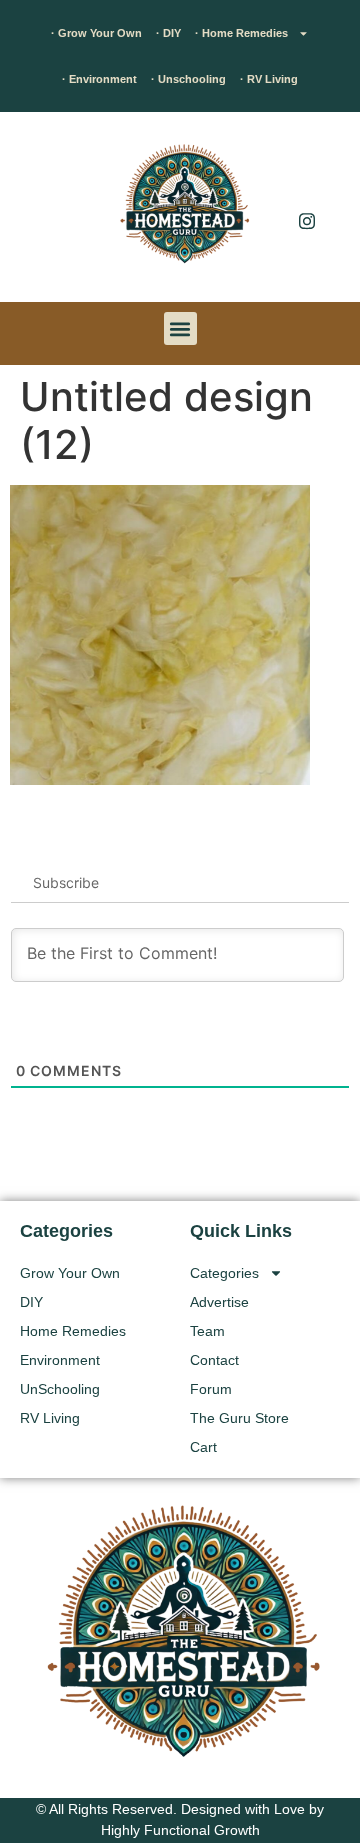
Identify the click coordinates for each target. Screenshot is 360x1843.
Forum (211, 1389)
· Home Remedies (241, 33)
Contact (214, 1360)
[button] (45, 212)
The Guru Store (239, 1418)
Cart (203, 1447)
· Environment (99, 79)
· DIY (168, 33)
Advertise (219, 1302)
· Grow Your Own (96, 33)
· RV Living (269, 79)
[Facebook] (307, 180)
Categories (224, 1273)
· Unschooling (188, 79)
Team (207, 1331)
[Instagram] (307, 220)
